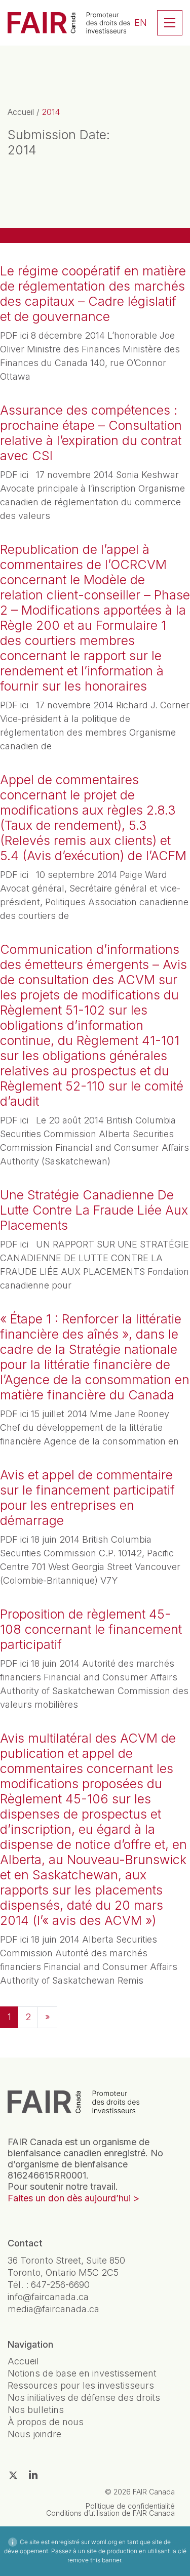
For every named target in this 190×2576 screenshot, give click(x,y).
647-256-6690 (60, 2285)
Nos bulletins (36, 2410)
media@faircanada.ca (53, 2309)
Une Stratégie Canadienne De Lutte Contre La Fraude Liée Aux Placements (94, 1210)
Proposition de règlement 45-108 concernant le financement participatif (91, 1629)
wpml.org (104, 2542)
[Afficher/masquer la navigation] (170, 23)
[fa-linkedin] (33, 2475)
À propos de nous (46, 2422)
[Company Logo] (73, 2102)
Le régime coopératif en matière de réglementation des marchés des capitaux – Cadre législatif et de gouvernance (93, 294)
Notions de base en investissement (82, 2373)
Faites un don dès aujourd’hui (69, 2198)
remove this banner (94, 2560)
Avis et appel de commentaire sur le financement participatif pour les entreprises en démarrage (87, 1498)
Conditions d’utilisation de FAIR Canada (110, 2513)
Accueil (21, 112)
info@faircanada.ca (48, 2297)
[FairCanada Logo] (69, 23)
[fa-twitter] (13, 2475)
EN (141, 23)
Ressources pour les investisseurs (81, 2385)
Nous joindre (34, 2434)
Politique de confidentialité (130, 2506)
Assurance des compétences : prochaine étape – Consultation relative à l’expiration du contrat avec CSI (91, 433)
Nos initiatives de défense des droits (84, 2398)
